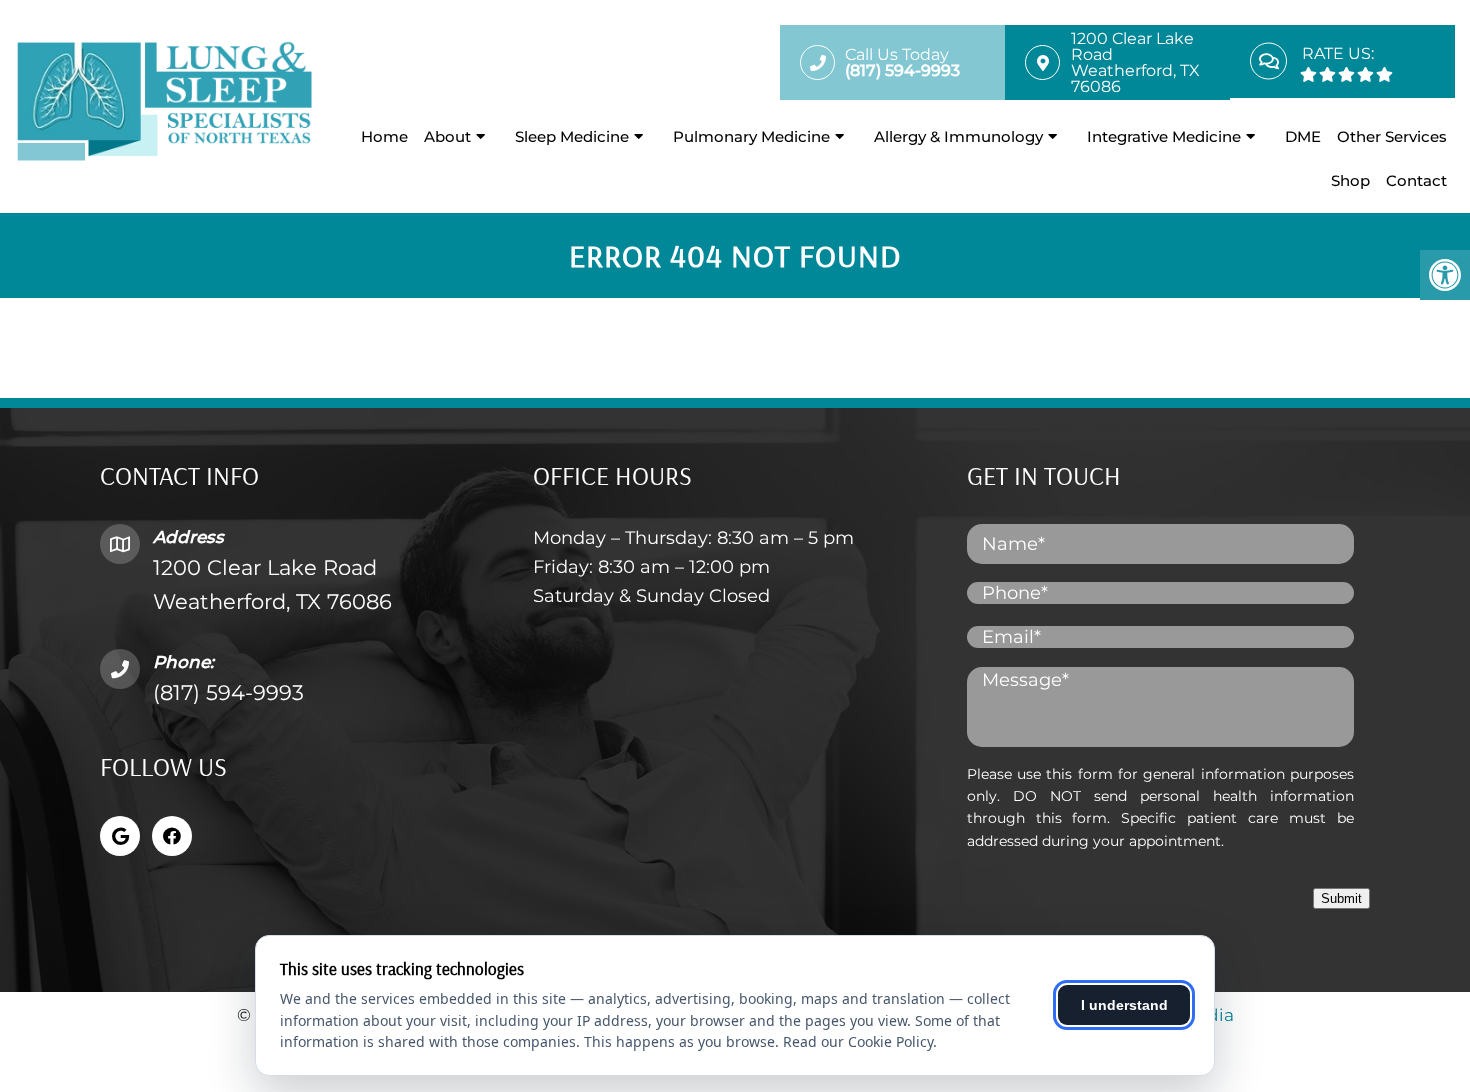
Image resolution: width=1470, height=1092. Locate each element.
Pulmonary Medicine (751, 136)
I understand (1124, 1005)
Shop (1350, 180)
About (447, 136)
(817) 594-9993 (228, 692)
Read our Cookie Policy (858, 1041)
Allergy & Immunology (958, 136)
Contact (1416, 180)
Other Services (1392, 136)
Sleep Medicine (572, 136)
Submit (1341, 898)
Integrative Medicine (1164, 136)
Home (384, 136)
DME (1303, 136)
